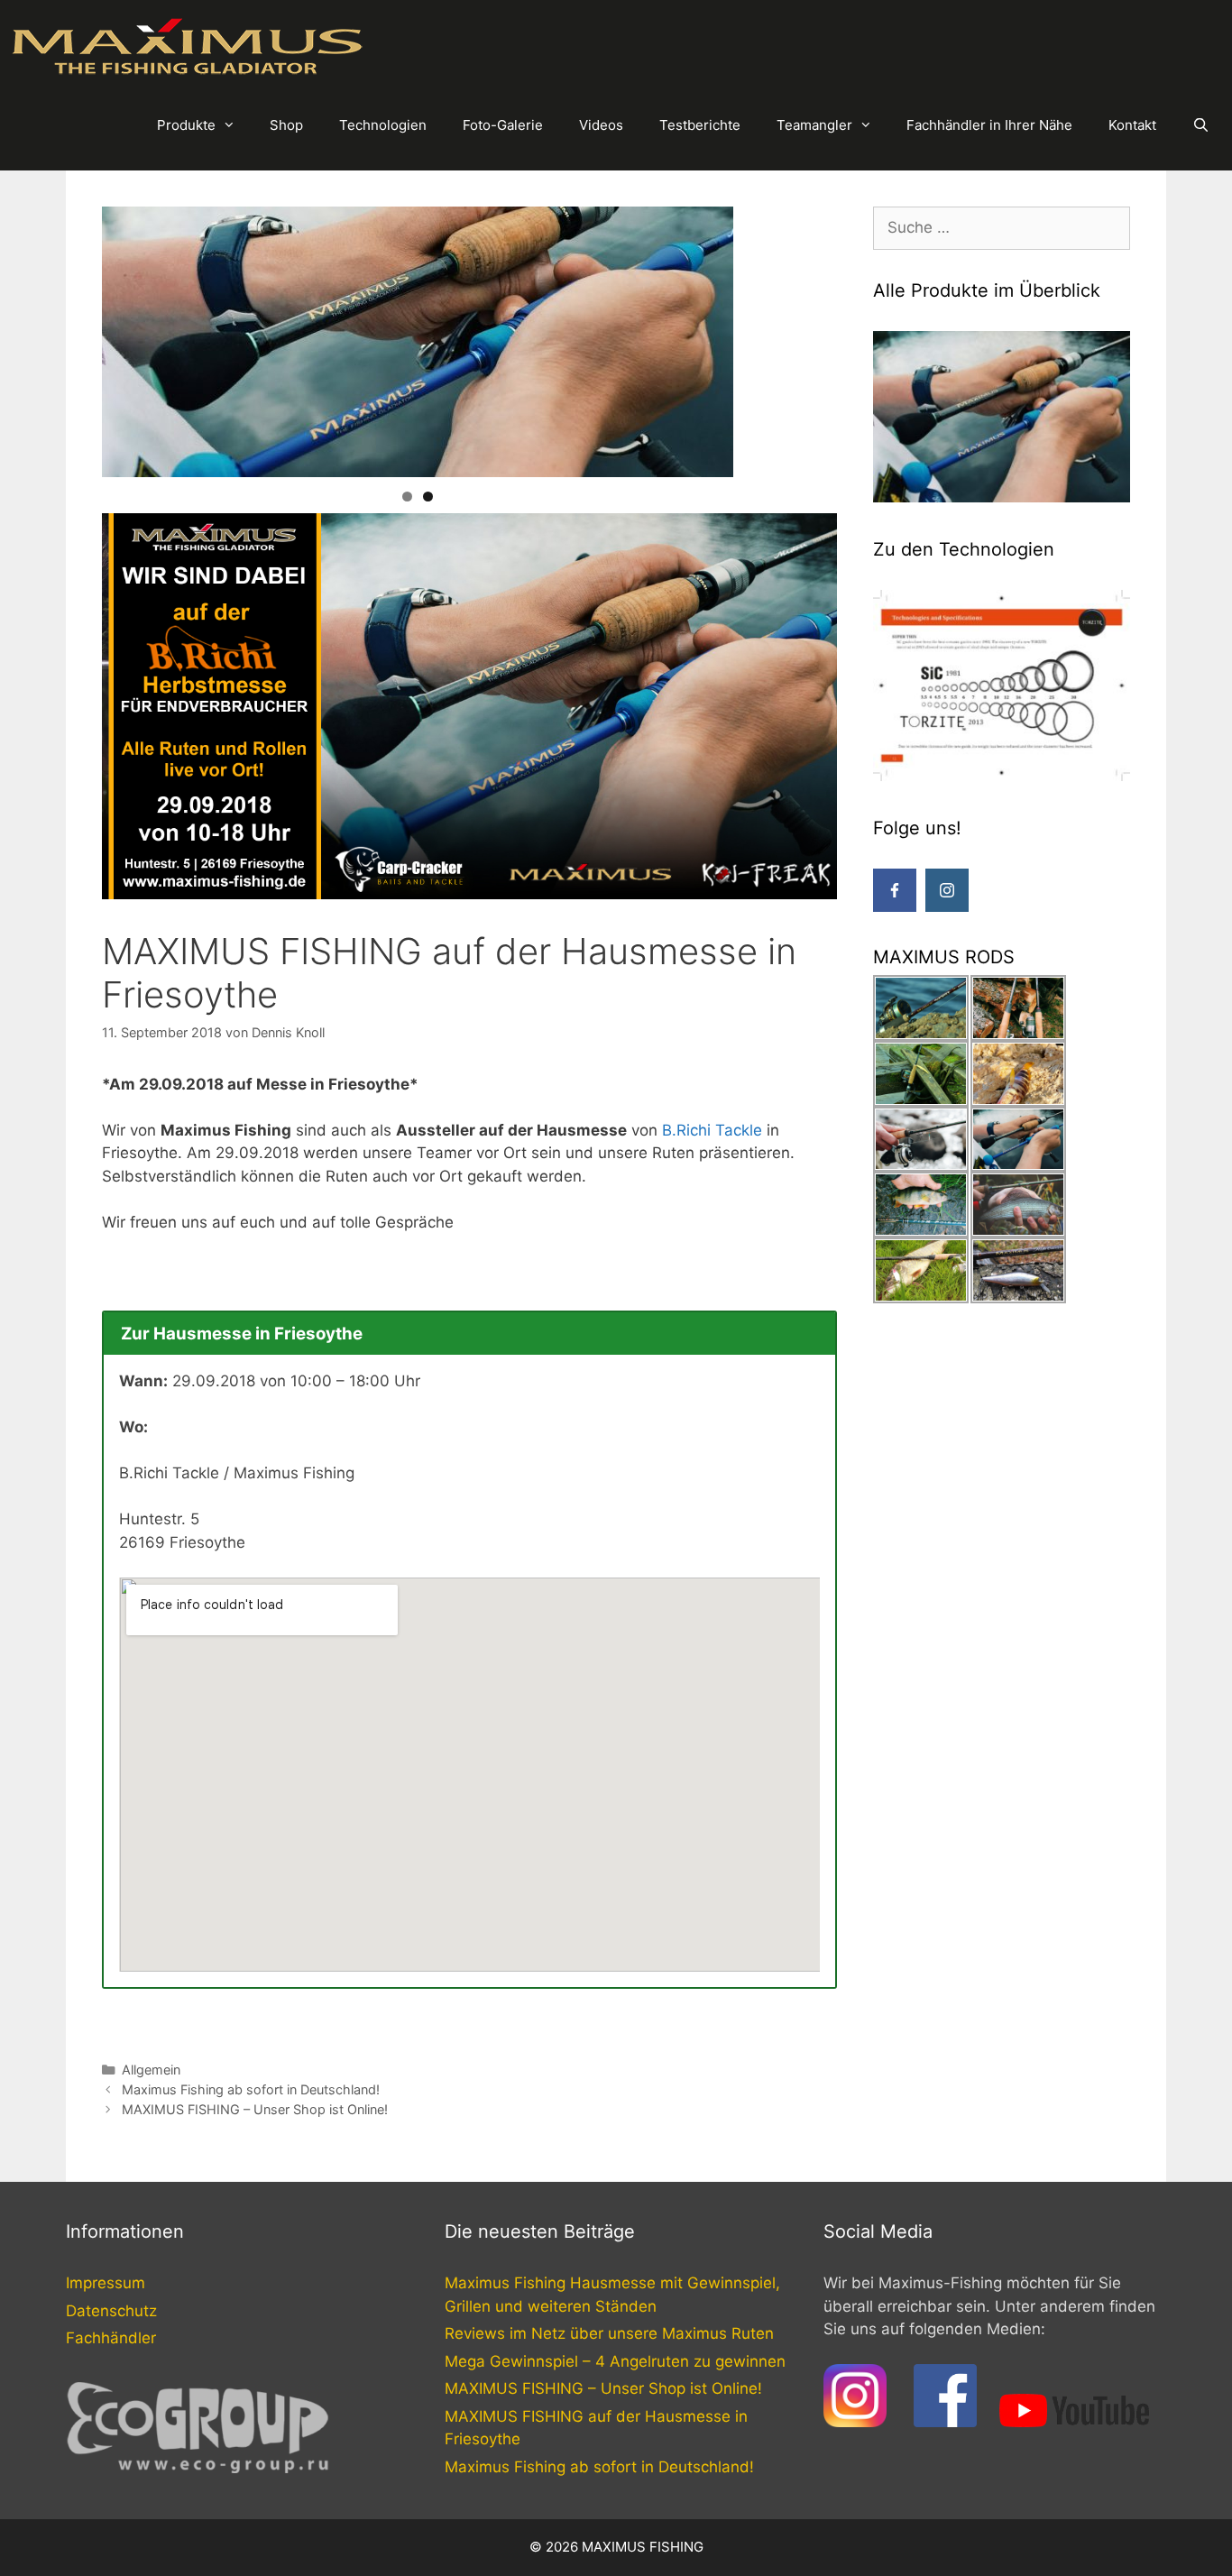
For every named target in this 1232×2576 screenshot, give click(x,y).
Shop (286, 125)
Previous (70, 337)
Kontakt (1132, 125)
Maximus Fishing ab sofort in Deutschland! (251, 2089)
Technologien (383, 125)
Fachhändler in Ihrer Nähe (989, 125)
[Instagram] (947, 890)
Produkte (186, 125)
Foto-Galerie (503, 125)
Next (765, 337)
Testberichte (700, 125)
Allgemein (151, 2070)
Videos (601, 125)
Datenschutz (111, 2311)
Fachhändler (111, 2338)
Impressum (106, 2283)
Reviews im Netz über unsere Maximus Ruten (609, 2333)
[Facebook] (895, 890)
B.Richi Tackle (712, 1130)
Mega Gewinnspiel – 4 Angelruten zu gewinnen (615, 2361)
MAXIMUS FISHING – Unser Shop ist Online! (255, 2109)
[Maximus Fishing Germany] (189, 46)
